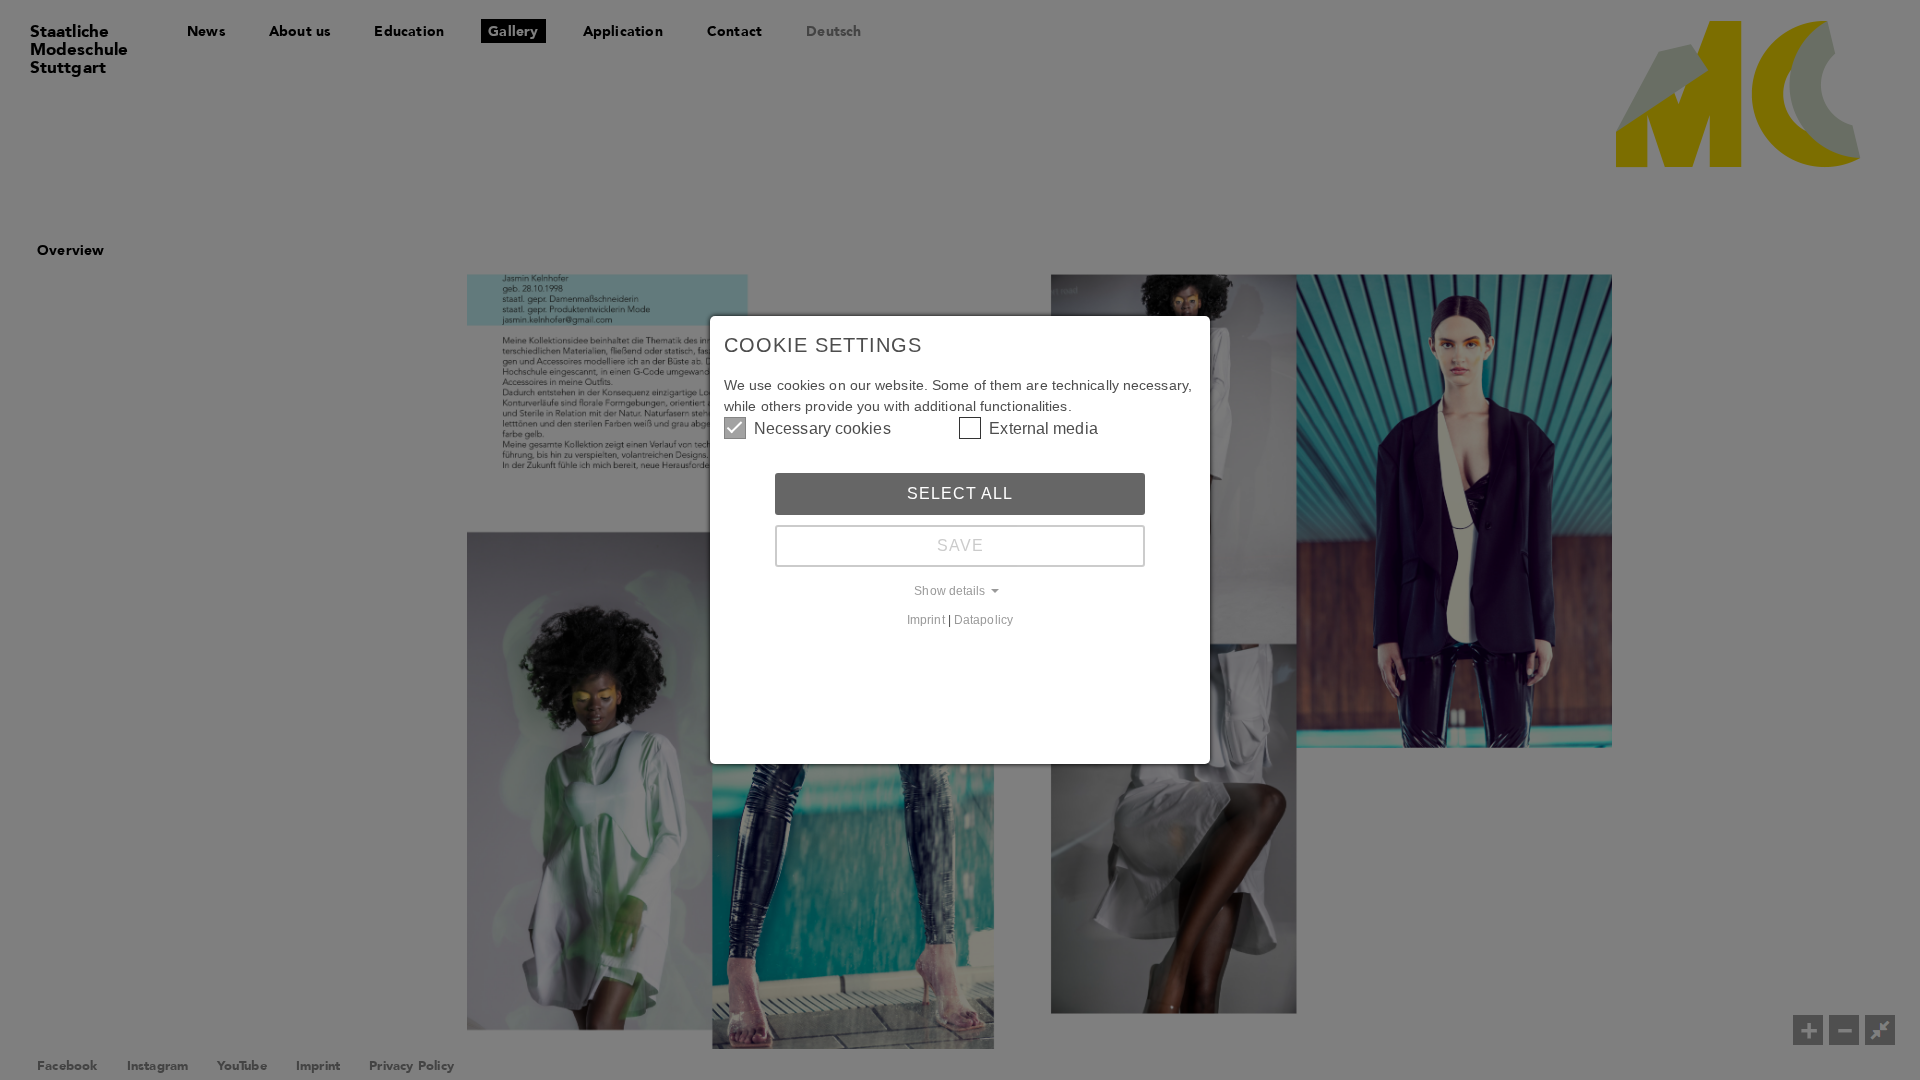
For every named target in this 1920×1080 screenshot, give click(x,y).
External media (1043, 428)
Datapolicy (983, 619)
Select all (960, 493)
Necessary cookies (822, 428)
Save (960, 545)
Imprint (926, 619)
